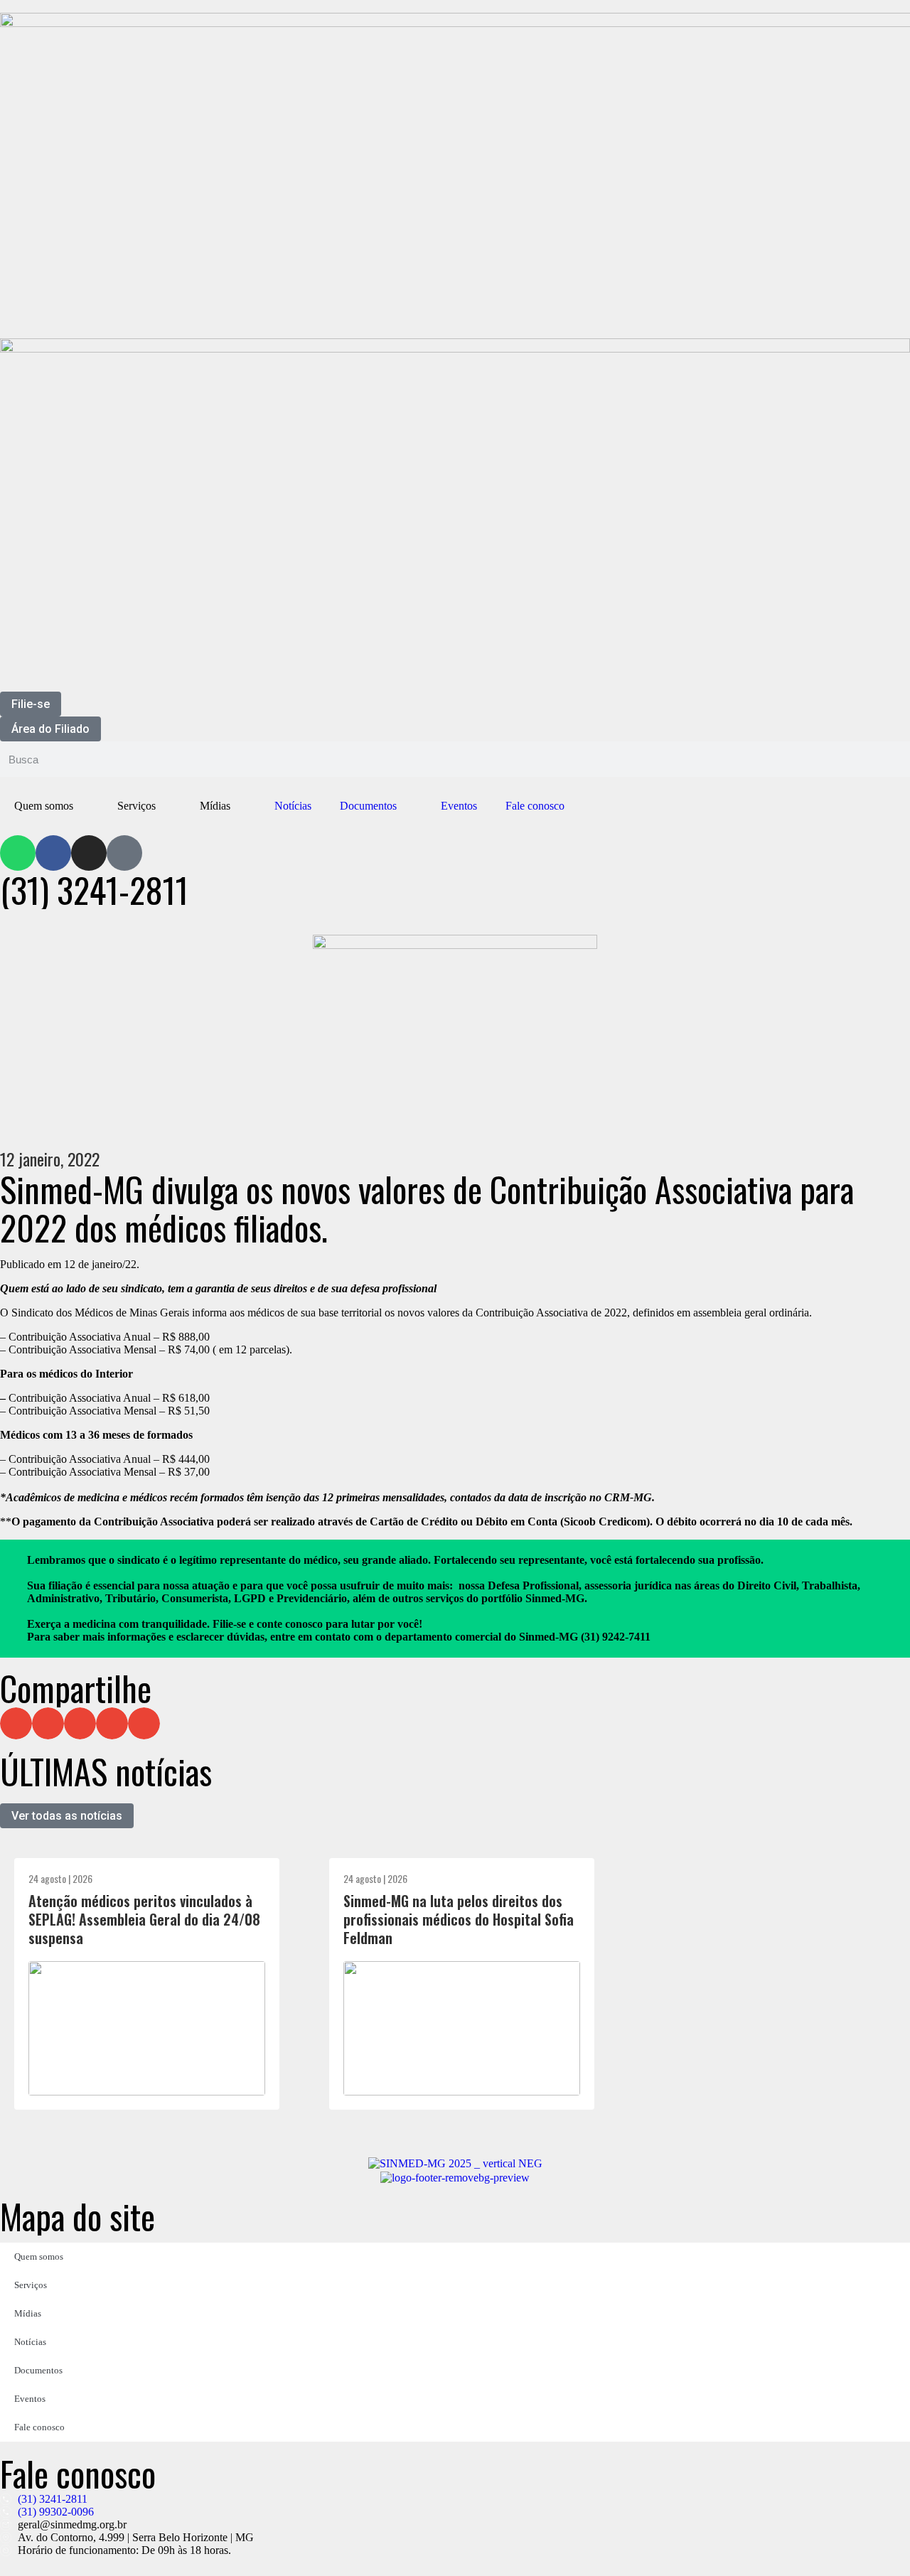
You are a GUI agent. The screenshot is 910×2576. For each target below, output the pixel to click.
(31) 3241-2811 (94, 890)
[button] (16, 1723)
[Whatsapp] (18, 853)
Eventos (459, 806)
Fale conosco (535, 806)
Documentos (368, 806)
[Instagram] (89, 853)
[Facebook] (53, 853)
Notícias (293, 806)
